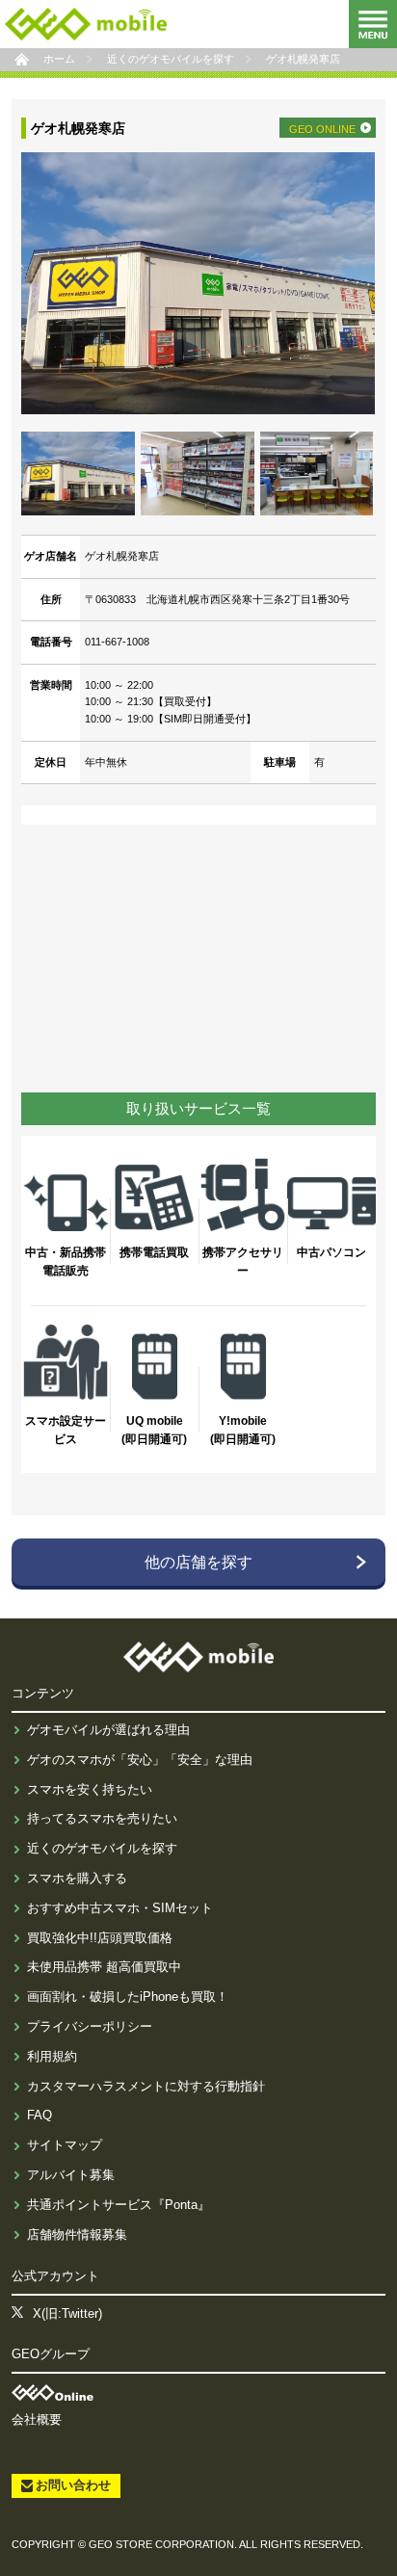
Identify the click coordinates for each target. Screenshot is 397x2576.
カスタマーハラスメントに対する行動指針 (146, 2086)
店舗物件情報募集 (77, 2234)
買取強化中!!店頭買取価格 (100, 1938)
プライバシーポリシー (90, 2026)
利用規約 (52, 2056)
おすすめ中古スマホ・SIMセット (120, 1908)
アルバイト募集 (71, 2175)
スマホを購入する (77, 1878)
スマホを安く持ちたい (90, 1789)
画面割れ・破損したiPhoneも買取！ (128, 1997)
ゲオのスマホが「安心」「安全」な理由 (140, 1760)
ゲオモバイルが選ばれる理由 (108, 1730)
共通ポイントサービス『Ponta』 (119, 2205)
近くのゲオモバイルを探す (102, 1848)
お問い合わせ (73, 2485)
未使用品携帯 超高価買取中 (104, 1967)
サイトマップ (65, 2145)
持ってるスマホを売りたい (102, 1818)
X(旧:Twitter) (67, 2313)
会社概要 (37, 2419)
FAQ (40, 2115)
